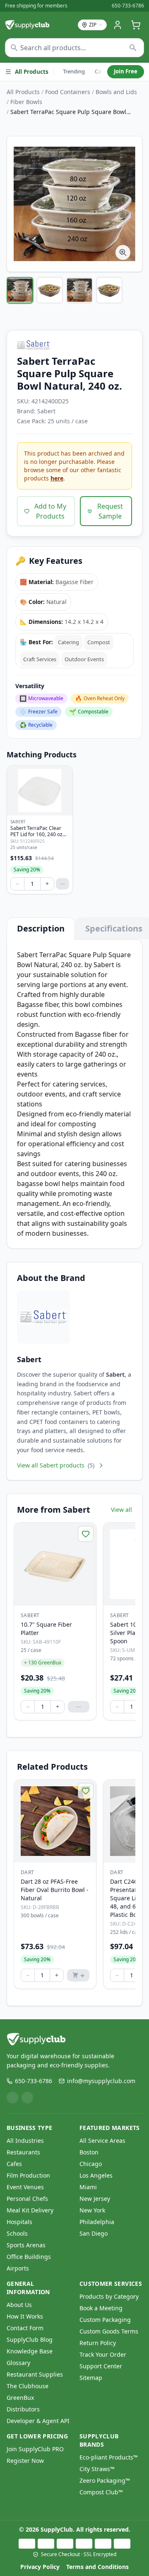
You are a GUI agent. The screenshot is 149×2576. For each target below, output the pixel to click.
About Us (19, 2305)
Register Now (25, 2461)
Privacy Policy (40, 2567)
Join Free (126, 71)
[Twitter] (27, 2098)
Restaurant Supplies (35, 2374)
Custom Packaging (105, 2320)
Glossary (18, 2363)
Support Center (101, 2366)
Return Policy (98, 2343)
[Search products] (133, 48)
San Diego (94, 2233)
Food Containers (68, 92)
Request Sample (110, 511)
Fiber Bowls (26, 102)
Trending (74, 71)
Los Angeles (96, 2175)
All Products (32, 72)
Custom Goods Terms (109, 2331)
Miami (88, 2187)
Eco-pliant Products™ (109, 2457)
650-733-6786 (128, 6)
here (57, 478)
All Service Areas (102, 2141)
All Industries (25, 2141)
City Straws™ (97, 2469)
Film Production (28, 2175)
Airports (18, 2268)
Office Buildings (29, 2257)
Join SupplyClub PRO (35, 2449)
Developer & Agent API (38, 2421)
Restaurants (23, 2152)
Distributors (23, 2409)
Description (41, 928)
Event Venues (25, 2187)
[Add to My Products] (86, 1534)
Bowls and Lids (116, 92)
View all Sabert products (56, 1465)
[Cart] (136, 25)
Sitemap (91, 2378)
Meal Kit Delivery (30, 2210)
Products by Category (109, 2296)
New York (92, 2210)
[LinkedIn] (12, 2098)
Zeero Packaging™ (105, 2480)
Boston (89, 2152)
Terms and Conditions (97, 2567)
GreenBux (20, 2398)
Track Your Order (103, 2354)
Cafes (14, 2164)
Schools (17, 2233)
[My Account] (118, 25)
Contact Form (25, 2328)
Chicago (91, 2164)
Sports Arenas (26, 2245)
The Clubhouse (28, 2386)
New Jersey (95, 2199)
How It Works (25, 2316)
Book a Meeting (101, 2308)
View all (121, 1510)
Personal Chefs (27, 2199)
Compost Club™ (101, 2492)
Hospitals (19, 2222)
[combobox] (74, 48)
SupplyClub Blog (30, 2340)
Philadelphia (97, 2222)
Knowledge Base (30, 2351)
